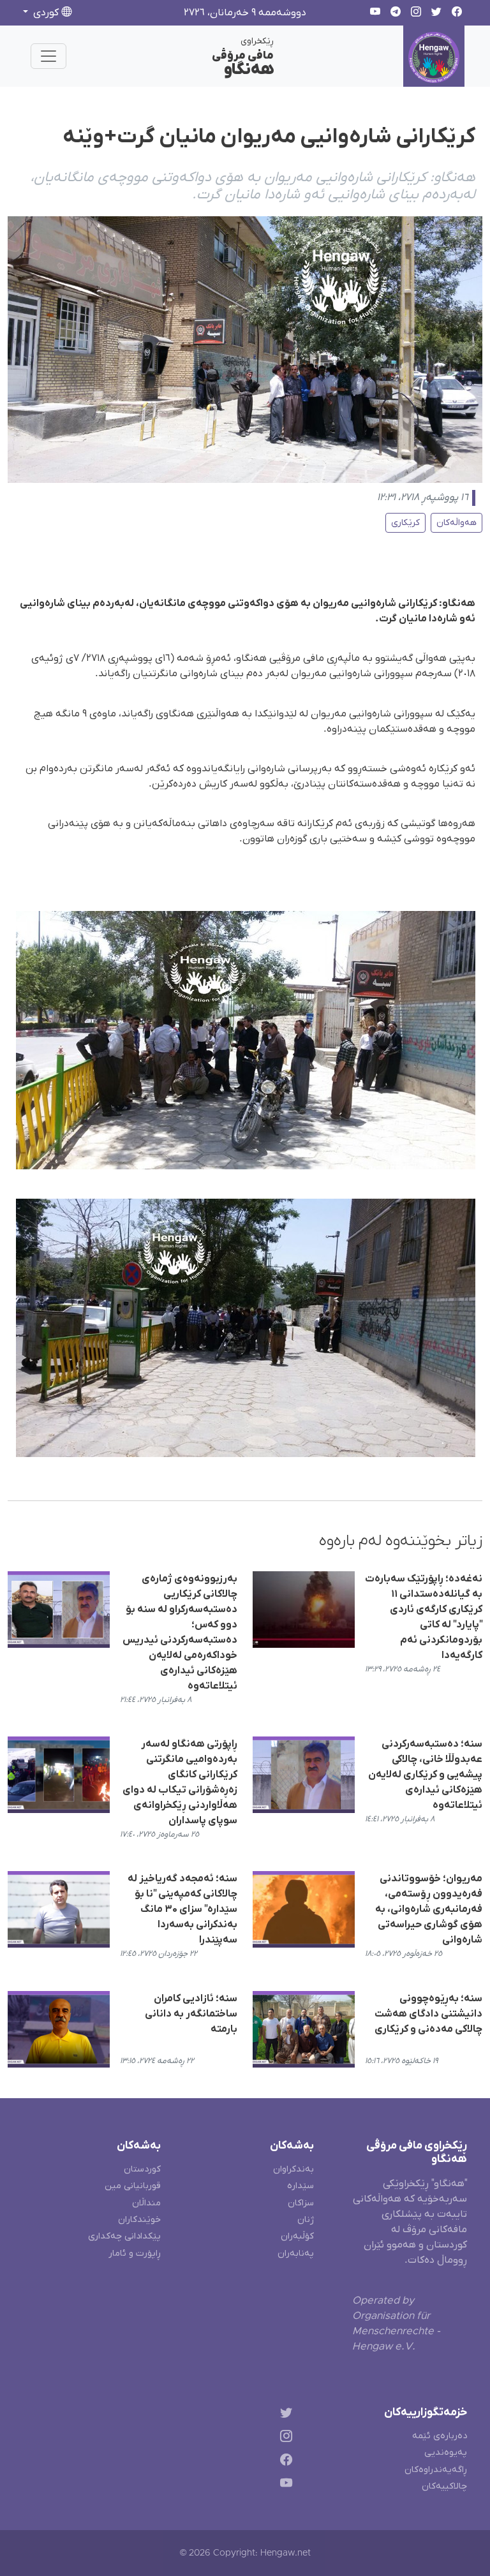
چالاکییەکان (444, 2486)
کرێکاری (405, 523)
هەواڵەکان (457, 523)
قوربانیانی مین (133, 2186)
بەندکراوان (293, 2169)
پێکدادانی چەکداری (124, 2236)
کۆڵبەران (297, 2236)
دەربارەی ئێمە (440, 2436)
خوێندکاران (139, 2220)
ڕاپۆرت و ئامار (135, 2254)
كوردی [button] (46, 13)
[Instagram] (284, 2439)
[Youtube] (284, 2485)
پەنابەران (296, 2254)
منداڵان (146, 2203)
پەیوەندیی (446, 2453)
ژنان (306, 2220)
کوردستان (142, 2169)
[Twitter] (284, 2415)
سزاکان (301, 2203)
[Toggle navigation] (48, 56)
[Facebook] (284, 2461)
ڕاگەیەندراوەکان (436, 2470)
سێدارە (301, 2186)
